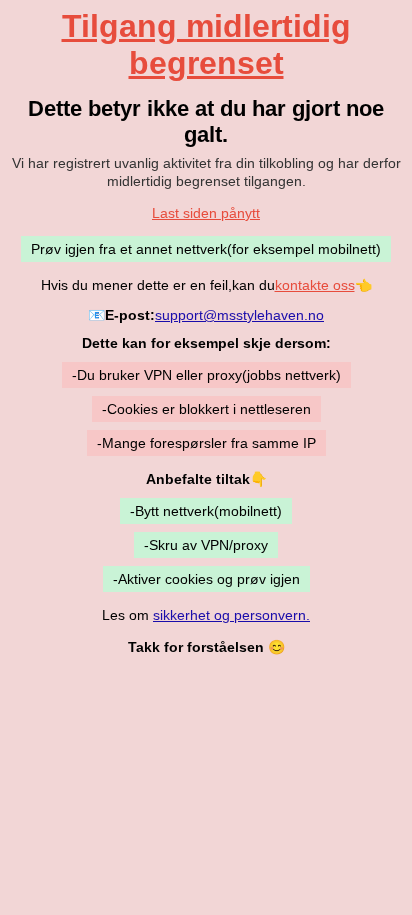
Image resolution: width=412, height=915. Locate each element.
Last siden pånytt (206, 213)
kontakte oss (315, 285)
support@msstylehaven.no (239, 315)
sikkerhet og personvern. (231, 615)
